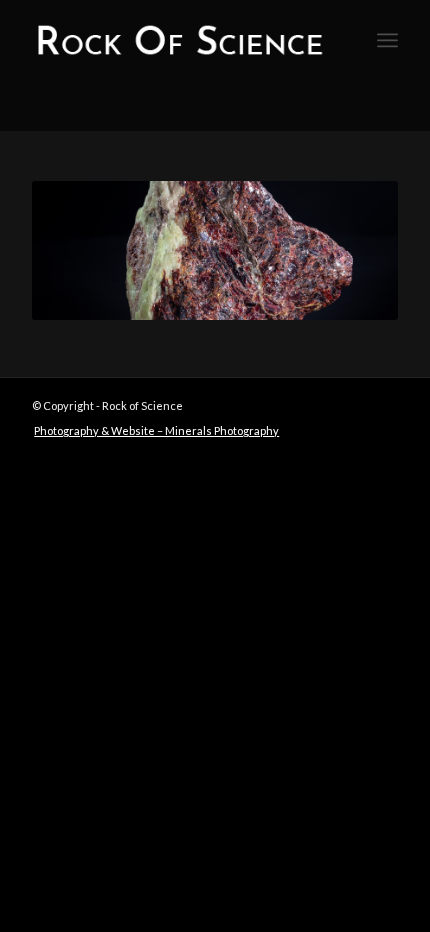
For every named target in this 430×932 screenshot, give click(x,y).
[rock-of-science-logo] (178, 40)
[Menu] (387, 40)
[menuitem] (387, 40)
